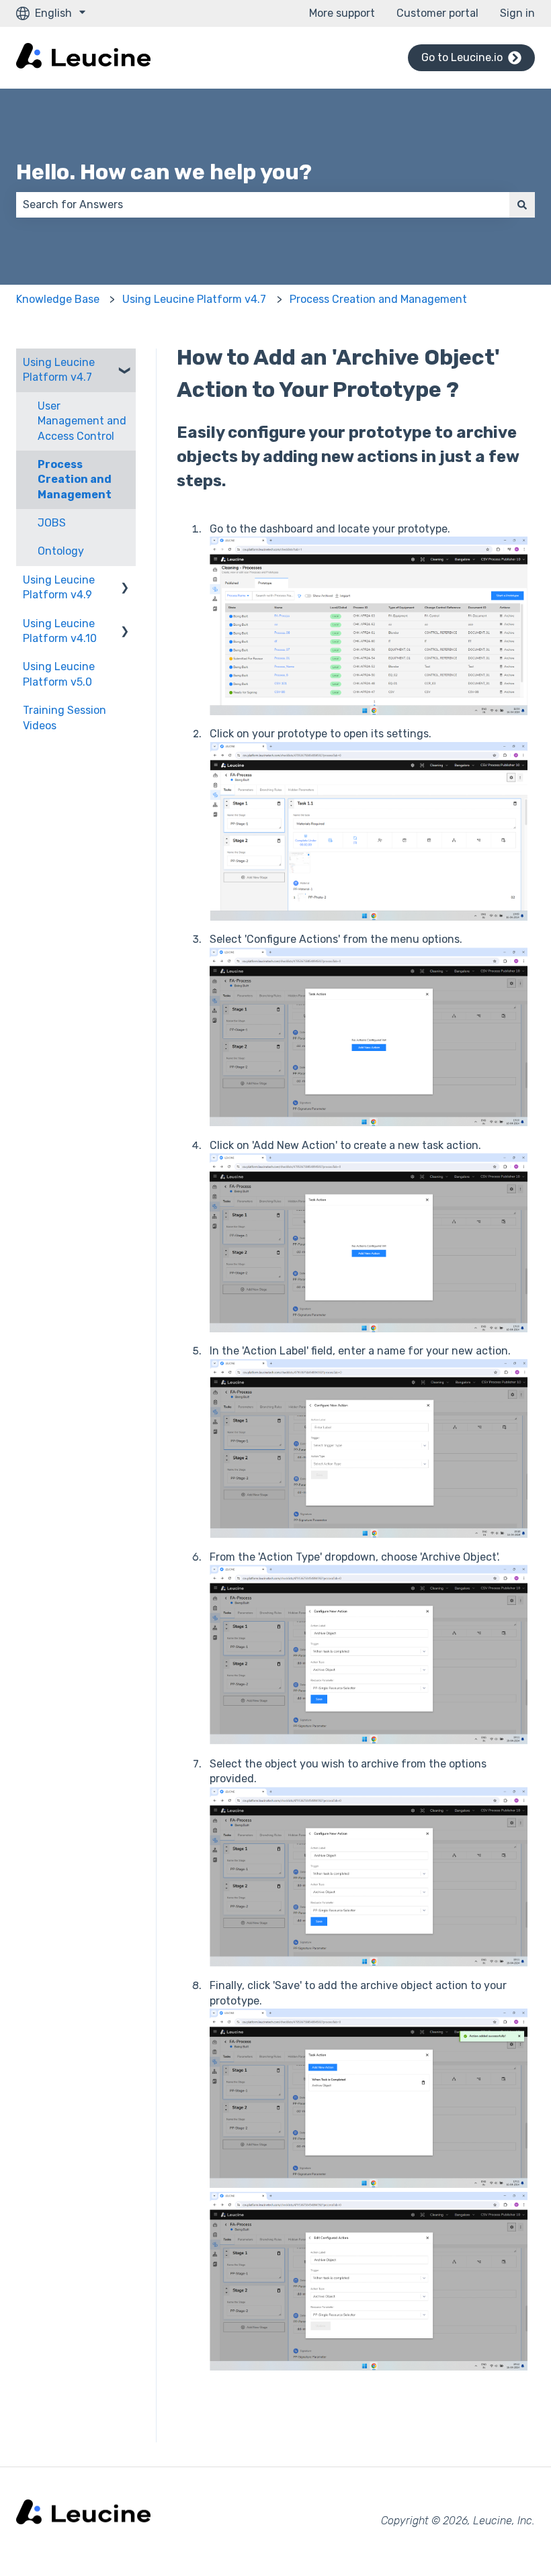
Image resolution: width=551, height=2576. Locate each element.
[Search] (522, 205)
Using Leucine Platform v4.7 (194, 299)
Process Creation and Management (378, 299)
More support (342, 13)
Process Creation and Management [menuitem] (75, 479)
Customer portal (437, 13)
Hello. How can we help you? (164, 172)
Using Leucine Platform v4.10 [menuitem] (60, 631)
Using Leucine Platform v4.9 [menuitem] (59, 587)
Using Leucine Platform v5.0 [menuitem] (59, 674)
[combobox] (263, 205)
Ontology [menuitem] (61, 551)
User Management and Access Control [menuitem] (82, 421)
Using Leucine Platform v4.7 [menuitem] (59, 370)
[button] (125, 364)
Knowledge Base (58, 299)
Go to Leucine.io (462, 57)
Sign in (517, 13)
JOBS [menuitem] (52, 523)
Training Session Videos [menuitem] (65, 718)
